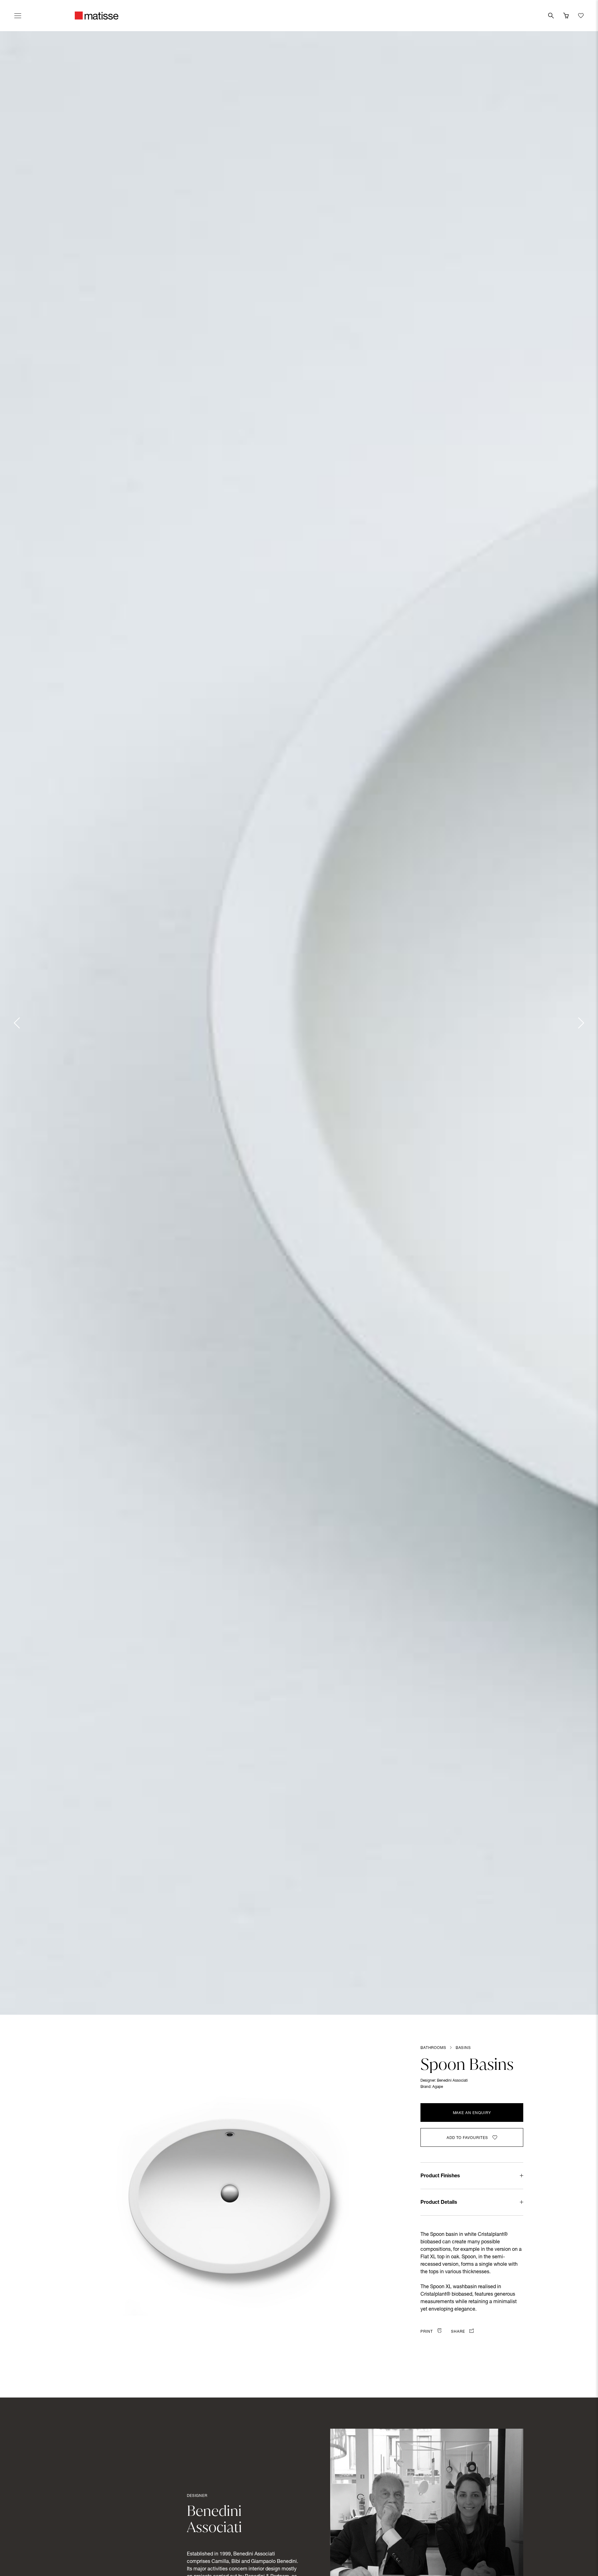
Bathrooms (433, 2048)
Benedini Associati (452, 2081)
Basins (463, 2048)
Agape (438, 2087)
